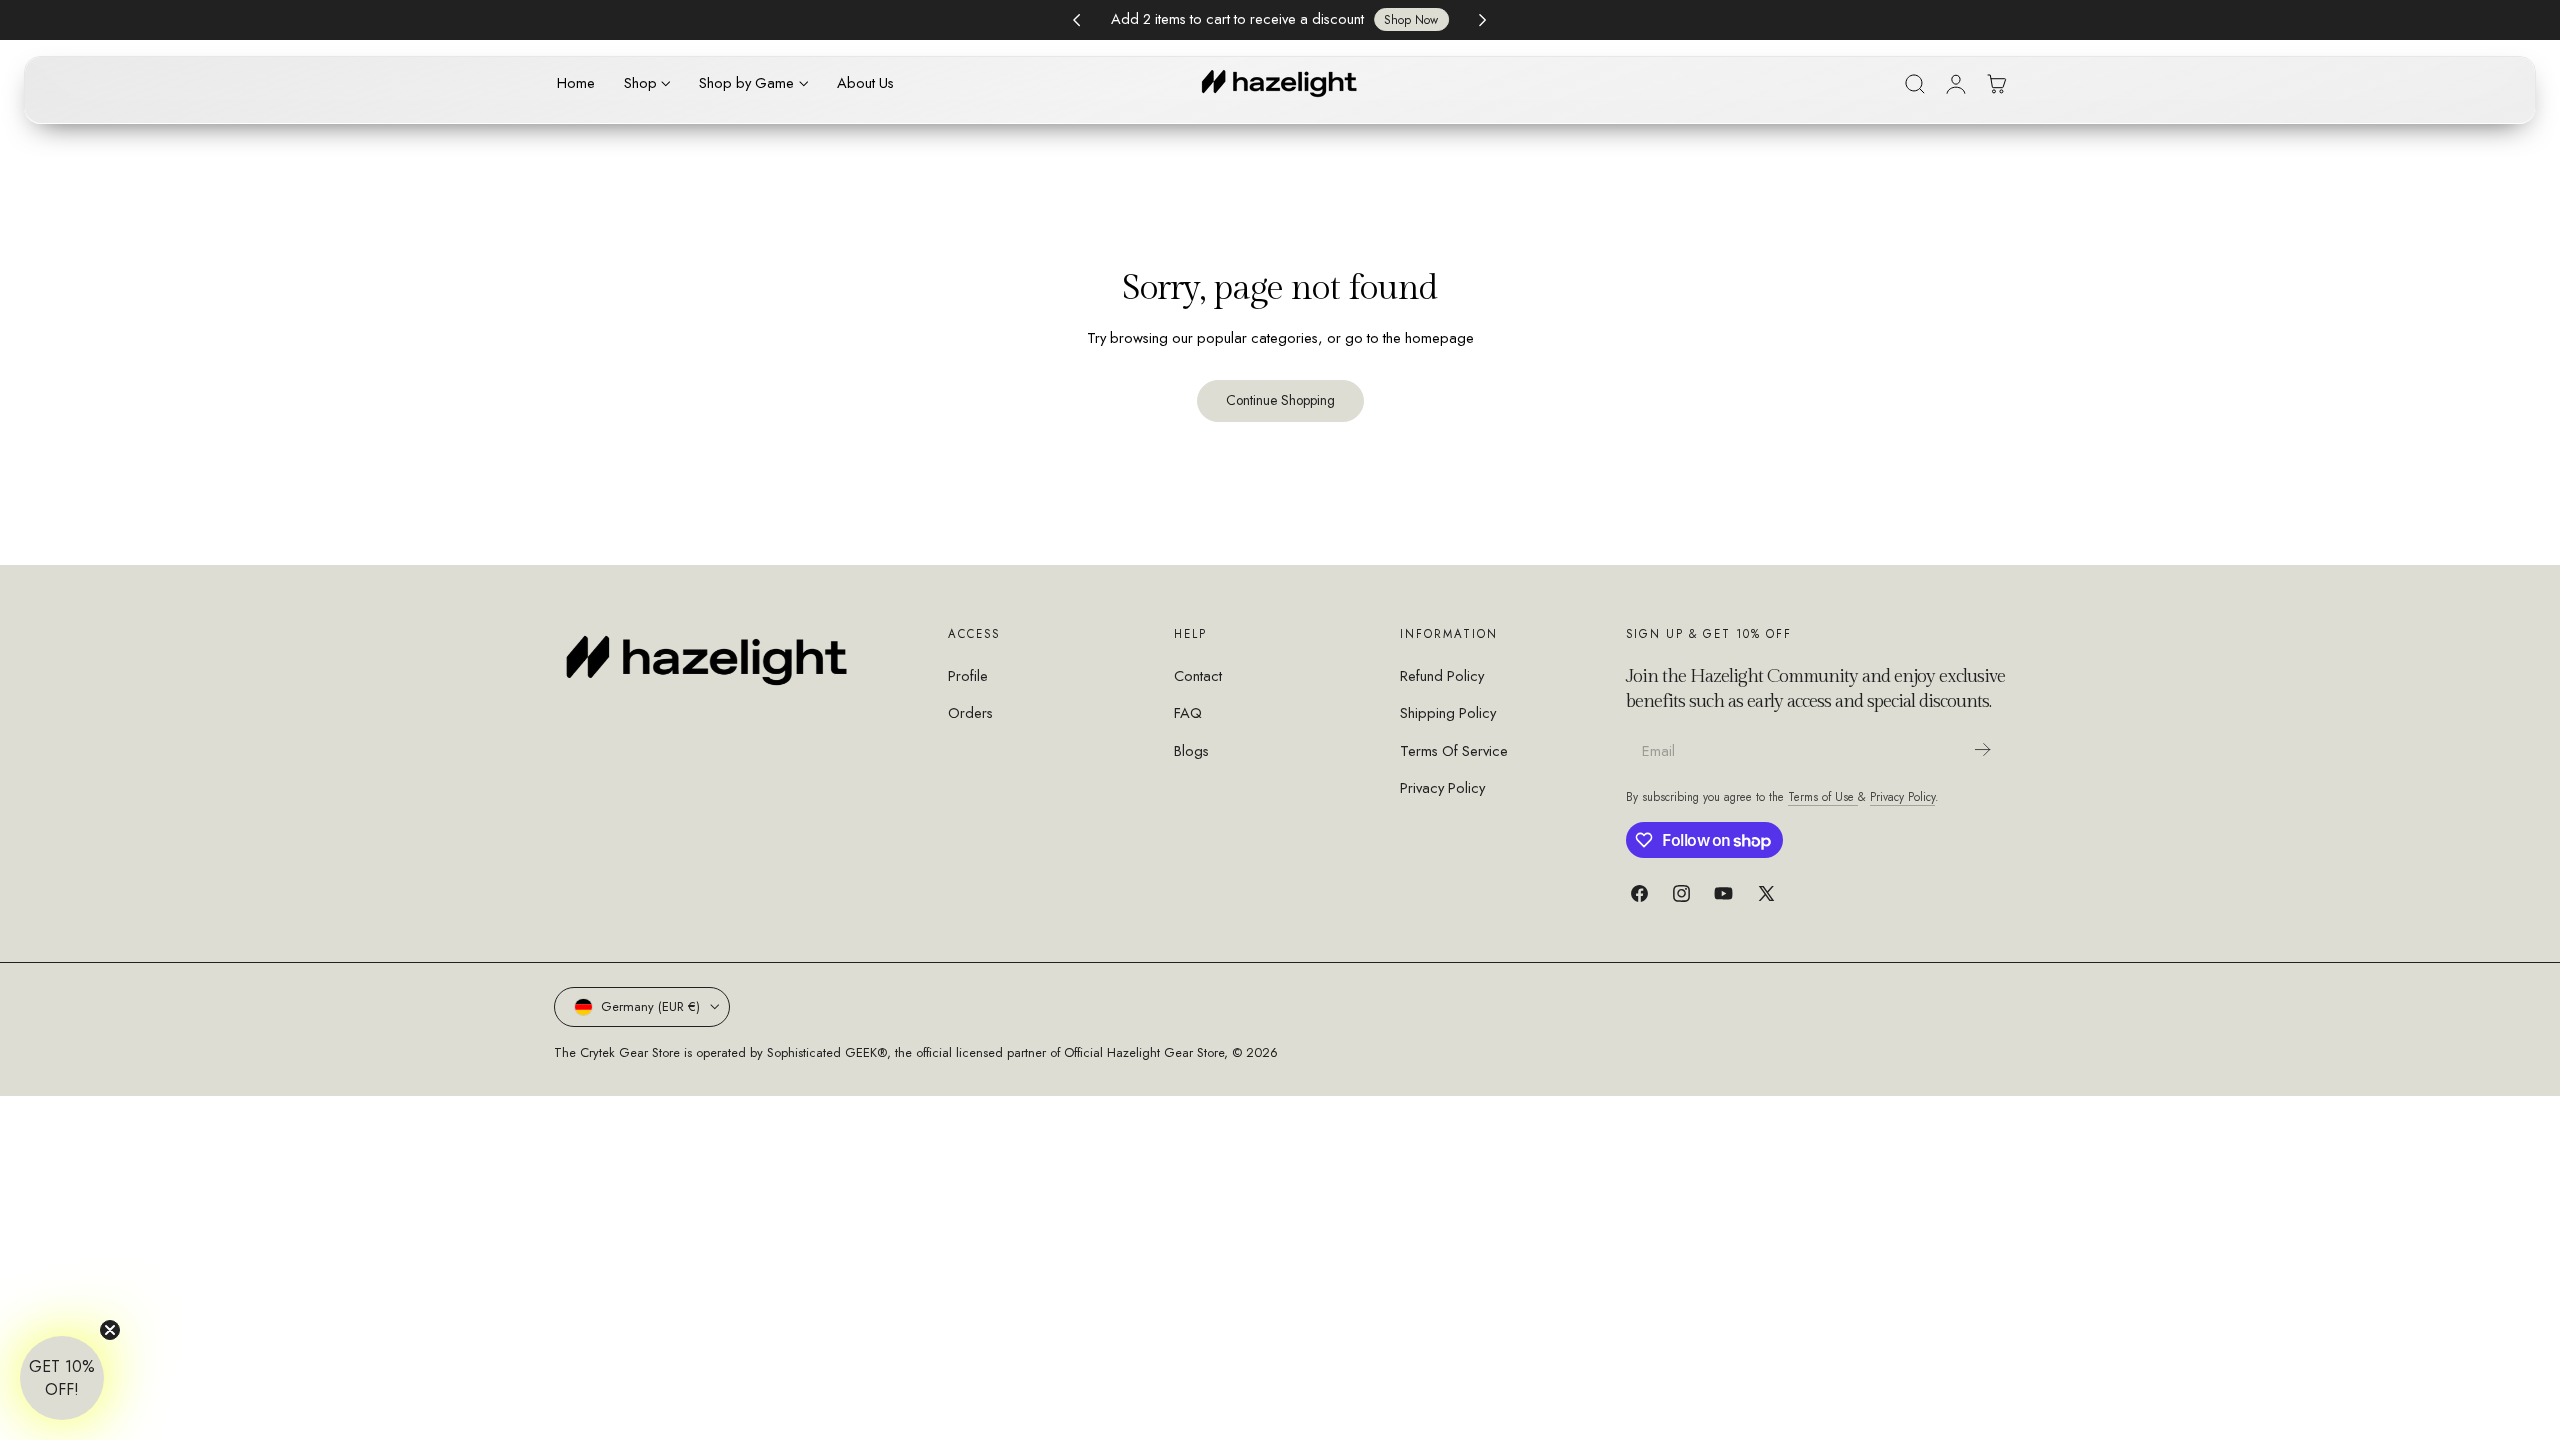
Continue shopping (1280, 400)
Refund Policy (1442, 676)
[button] (1915, 84)
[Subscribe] (1982, 749)
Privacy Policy (1442, 788)
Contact (1198, 676)
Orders (970, 714)
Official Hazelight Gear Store (1144, 1052)
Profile (968, 676)
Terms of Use (1823, 796)
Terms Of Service (1454, 751)
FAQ (1188, 714)
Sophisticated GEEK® (827, 1052)
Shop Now (1411, 20)
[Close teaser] (110, 1330)
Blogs (1191, 751)
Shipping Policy (1448, 714)
